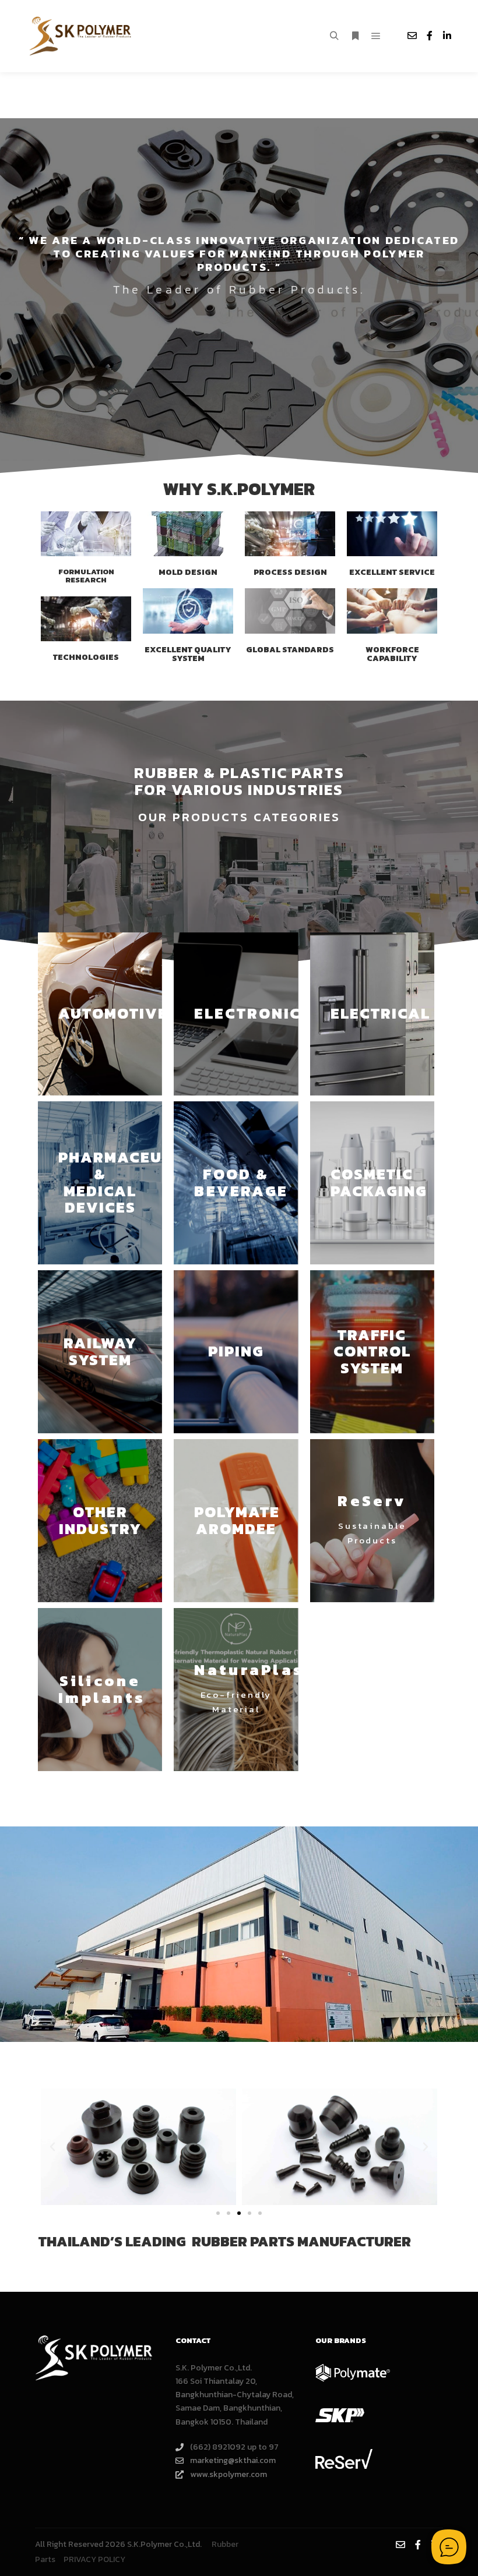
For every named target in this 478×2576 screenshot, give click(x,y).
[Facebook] (430, 36)
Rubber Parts (239, 685)
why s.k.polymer (239, 489)
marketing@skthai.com (233, 2460)
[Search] (334, 36)
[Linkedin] (447, 36)
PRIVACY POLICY (94, 2559)
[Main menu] (376, 36)
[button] (52, 2147)
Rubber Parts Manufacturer (301, 2241)
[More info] (355, 36)
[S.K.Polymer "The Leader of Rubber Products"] (82, 36)
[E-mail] (412, 36)
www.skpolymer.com (229, 2474)
